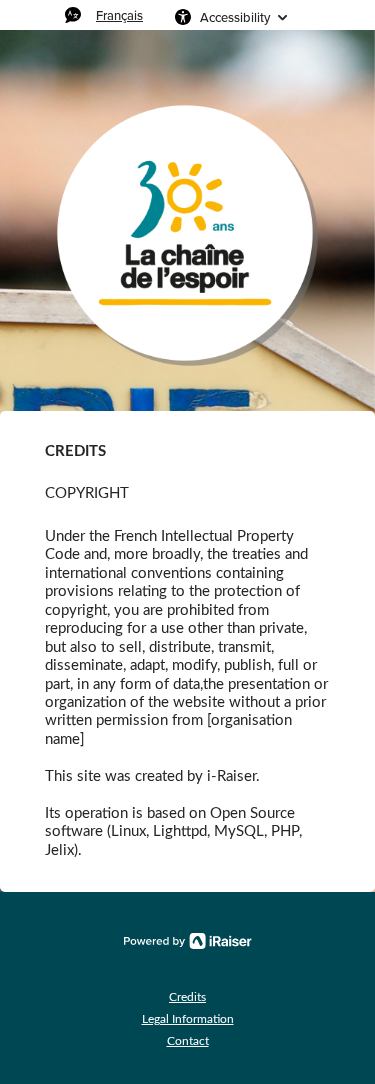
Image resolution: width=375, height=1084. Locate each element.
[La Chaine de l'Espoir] (187, 235)
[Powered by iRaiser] (188, 941)
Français (119, 15)
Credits (187, 997)
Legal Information (188, 1019)
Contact (188, 1041)
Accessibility (235, 17)
